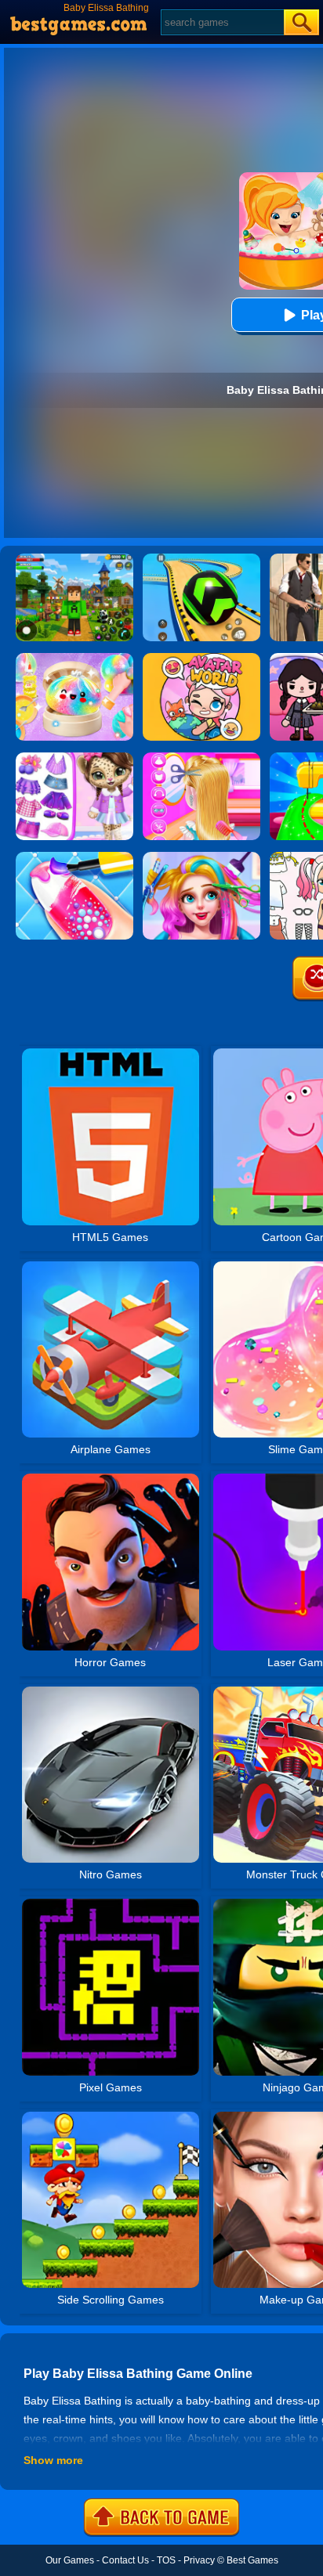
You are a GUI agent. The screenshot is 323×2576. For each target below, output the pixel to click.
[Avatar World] (201, 658)
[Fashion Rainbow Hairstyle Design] (201, 857)
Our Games (70, 2560)
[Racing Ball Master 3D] (201, 559)
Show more (53, 2460)
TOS (166, 2560)
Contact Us (125, 2560)
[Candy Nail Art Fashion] (74, 857)
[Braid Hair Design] (201, 758)
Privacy (199, 2560)
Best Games (252, 2560)
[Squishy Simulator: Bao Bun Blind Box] (74, 658)
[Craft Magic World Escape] (74, 559)
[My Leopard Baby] (74, 758)
